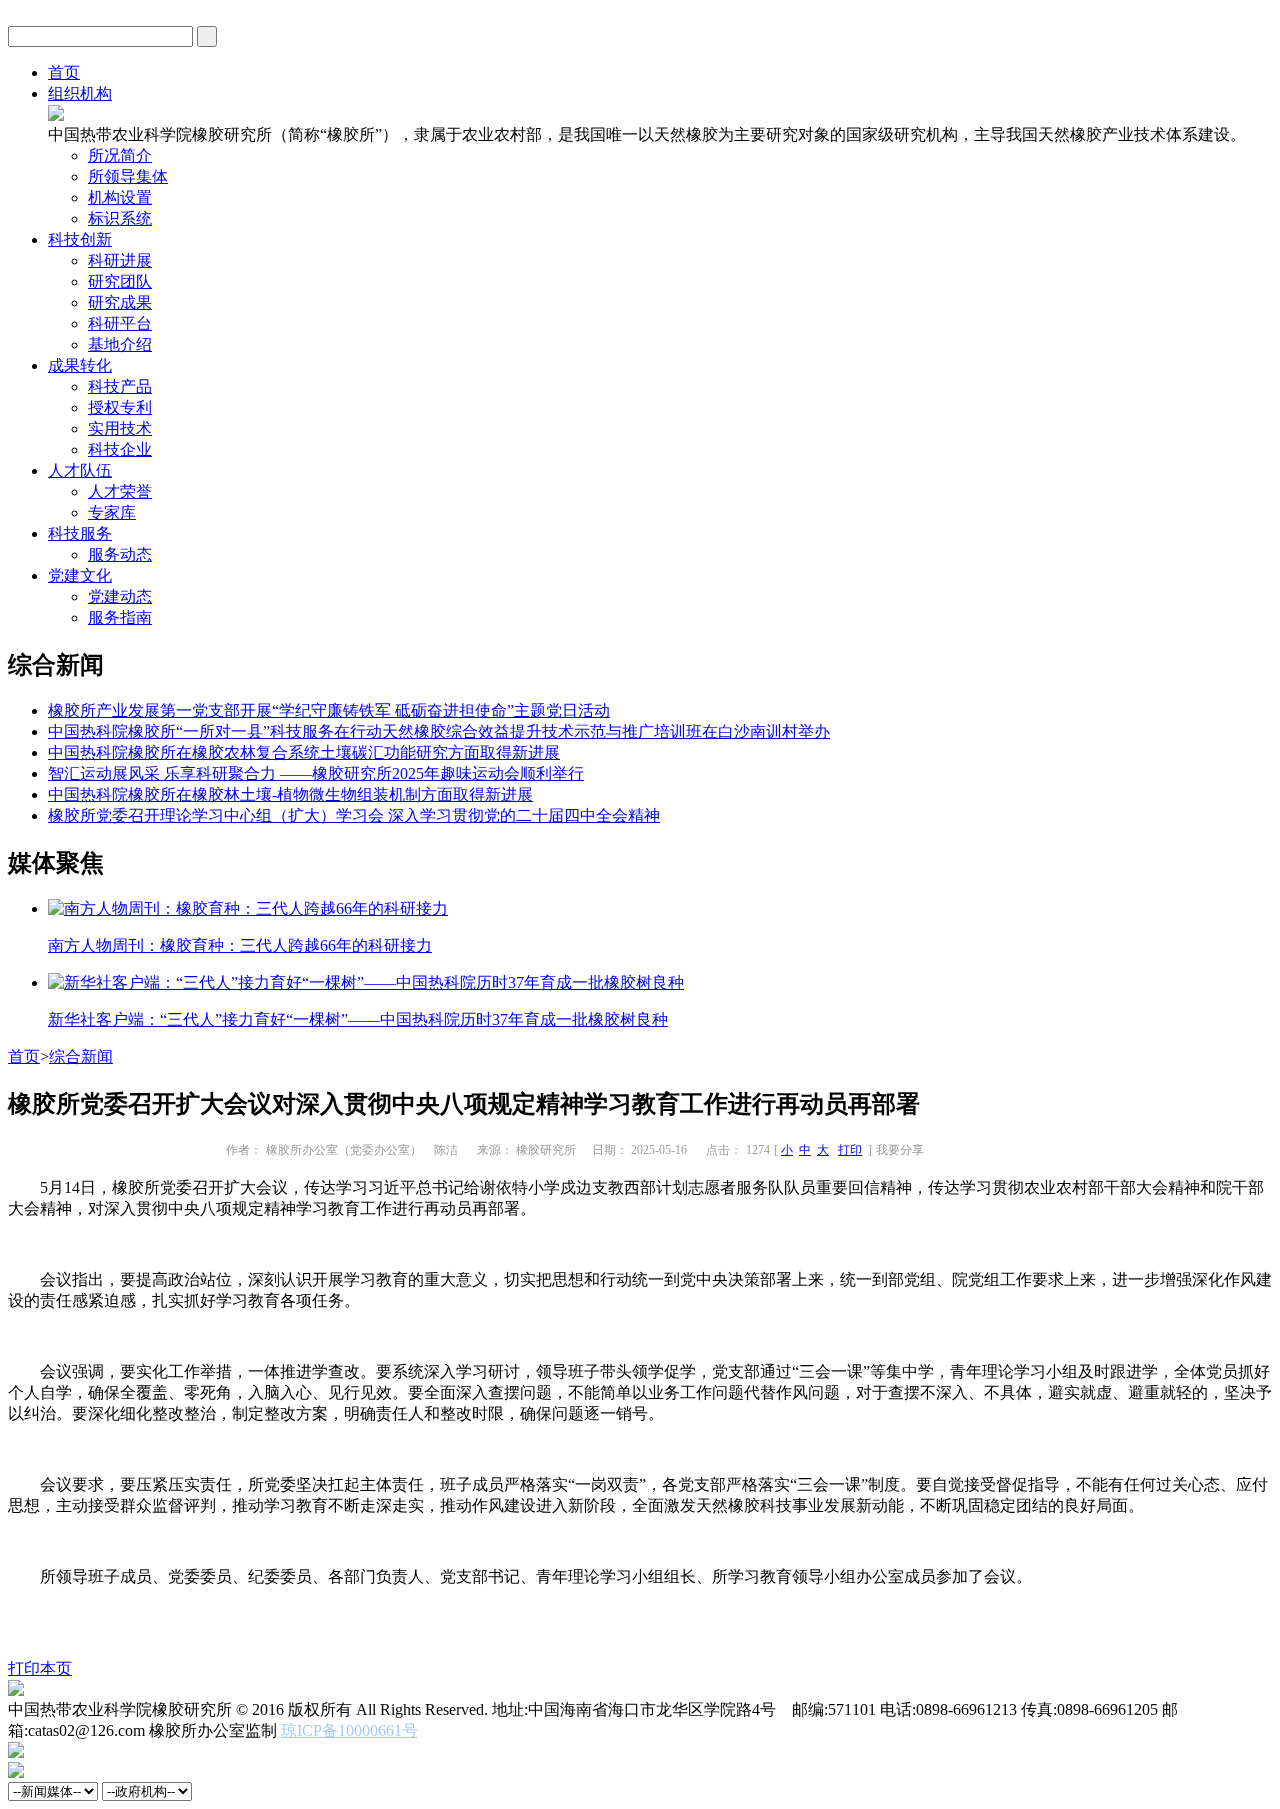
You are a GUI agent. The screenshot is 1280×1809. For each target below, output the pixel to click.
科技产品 (120, 386)
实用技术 (120, 428)
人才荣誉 (120, 491)
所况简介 (120, 155)
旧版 (1256, 35)
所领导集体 (128, 176)
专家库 (112, 512)
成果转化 (80, 365)
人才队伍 (80, 470)
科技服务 (80, 533)
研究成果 (120, 302)
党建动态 (120, 596)
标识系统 (120, 218)
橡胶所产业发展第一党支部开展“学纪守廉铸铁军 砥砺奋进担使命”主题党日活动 (329, 710)
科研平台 (120, 323)
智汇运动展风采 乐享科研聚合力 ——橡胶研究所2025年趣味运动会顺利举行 (316, 773)
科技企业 (120, 449)
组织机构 (80, 93)
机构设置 (120, 197)
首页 (64, 72)
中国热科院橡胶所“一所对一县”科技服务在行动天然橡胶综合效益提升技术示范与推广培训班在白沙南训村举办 (439, 731)
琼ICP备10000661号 (349, 1730)
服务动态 (120, 554)
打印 (850, 1150)
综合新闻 (81, 1056)
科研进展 (120, 260)
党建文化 (80, 575)
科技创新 (80, 239)
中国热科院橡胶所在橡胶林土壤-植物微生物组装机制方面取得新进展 (290, 794)
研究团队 (120, 281)
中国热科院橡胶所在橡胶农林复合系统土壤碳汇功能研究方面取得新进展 (304, 752)
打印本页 (40, 1668)
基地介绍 (120, 344)
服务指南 (120, 617)
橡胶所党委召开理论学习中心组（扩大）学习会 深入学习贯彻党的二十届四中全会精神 (354, 815)
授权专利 (120, 407)
